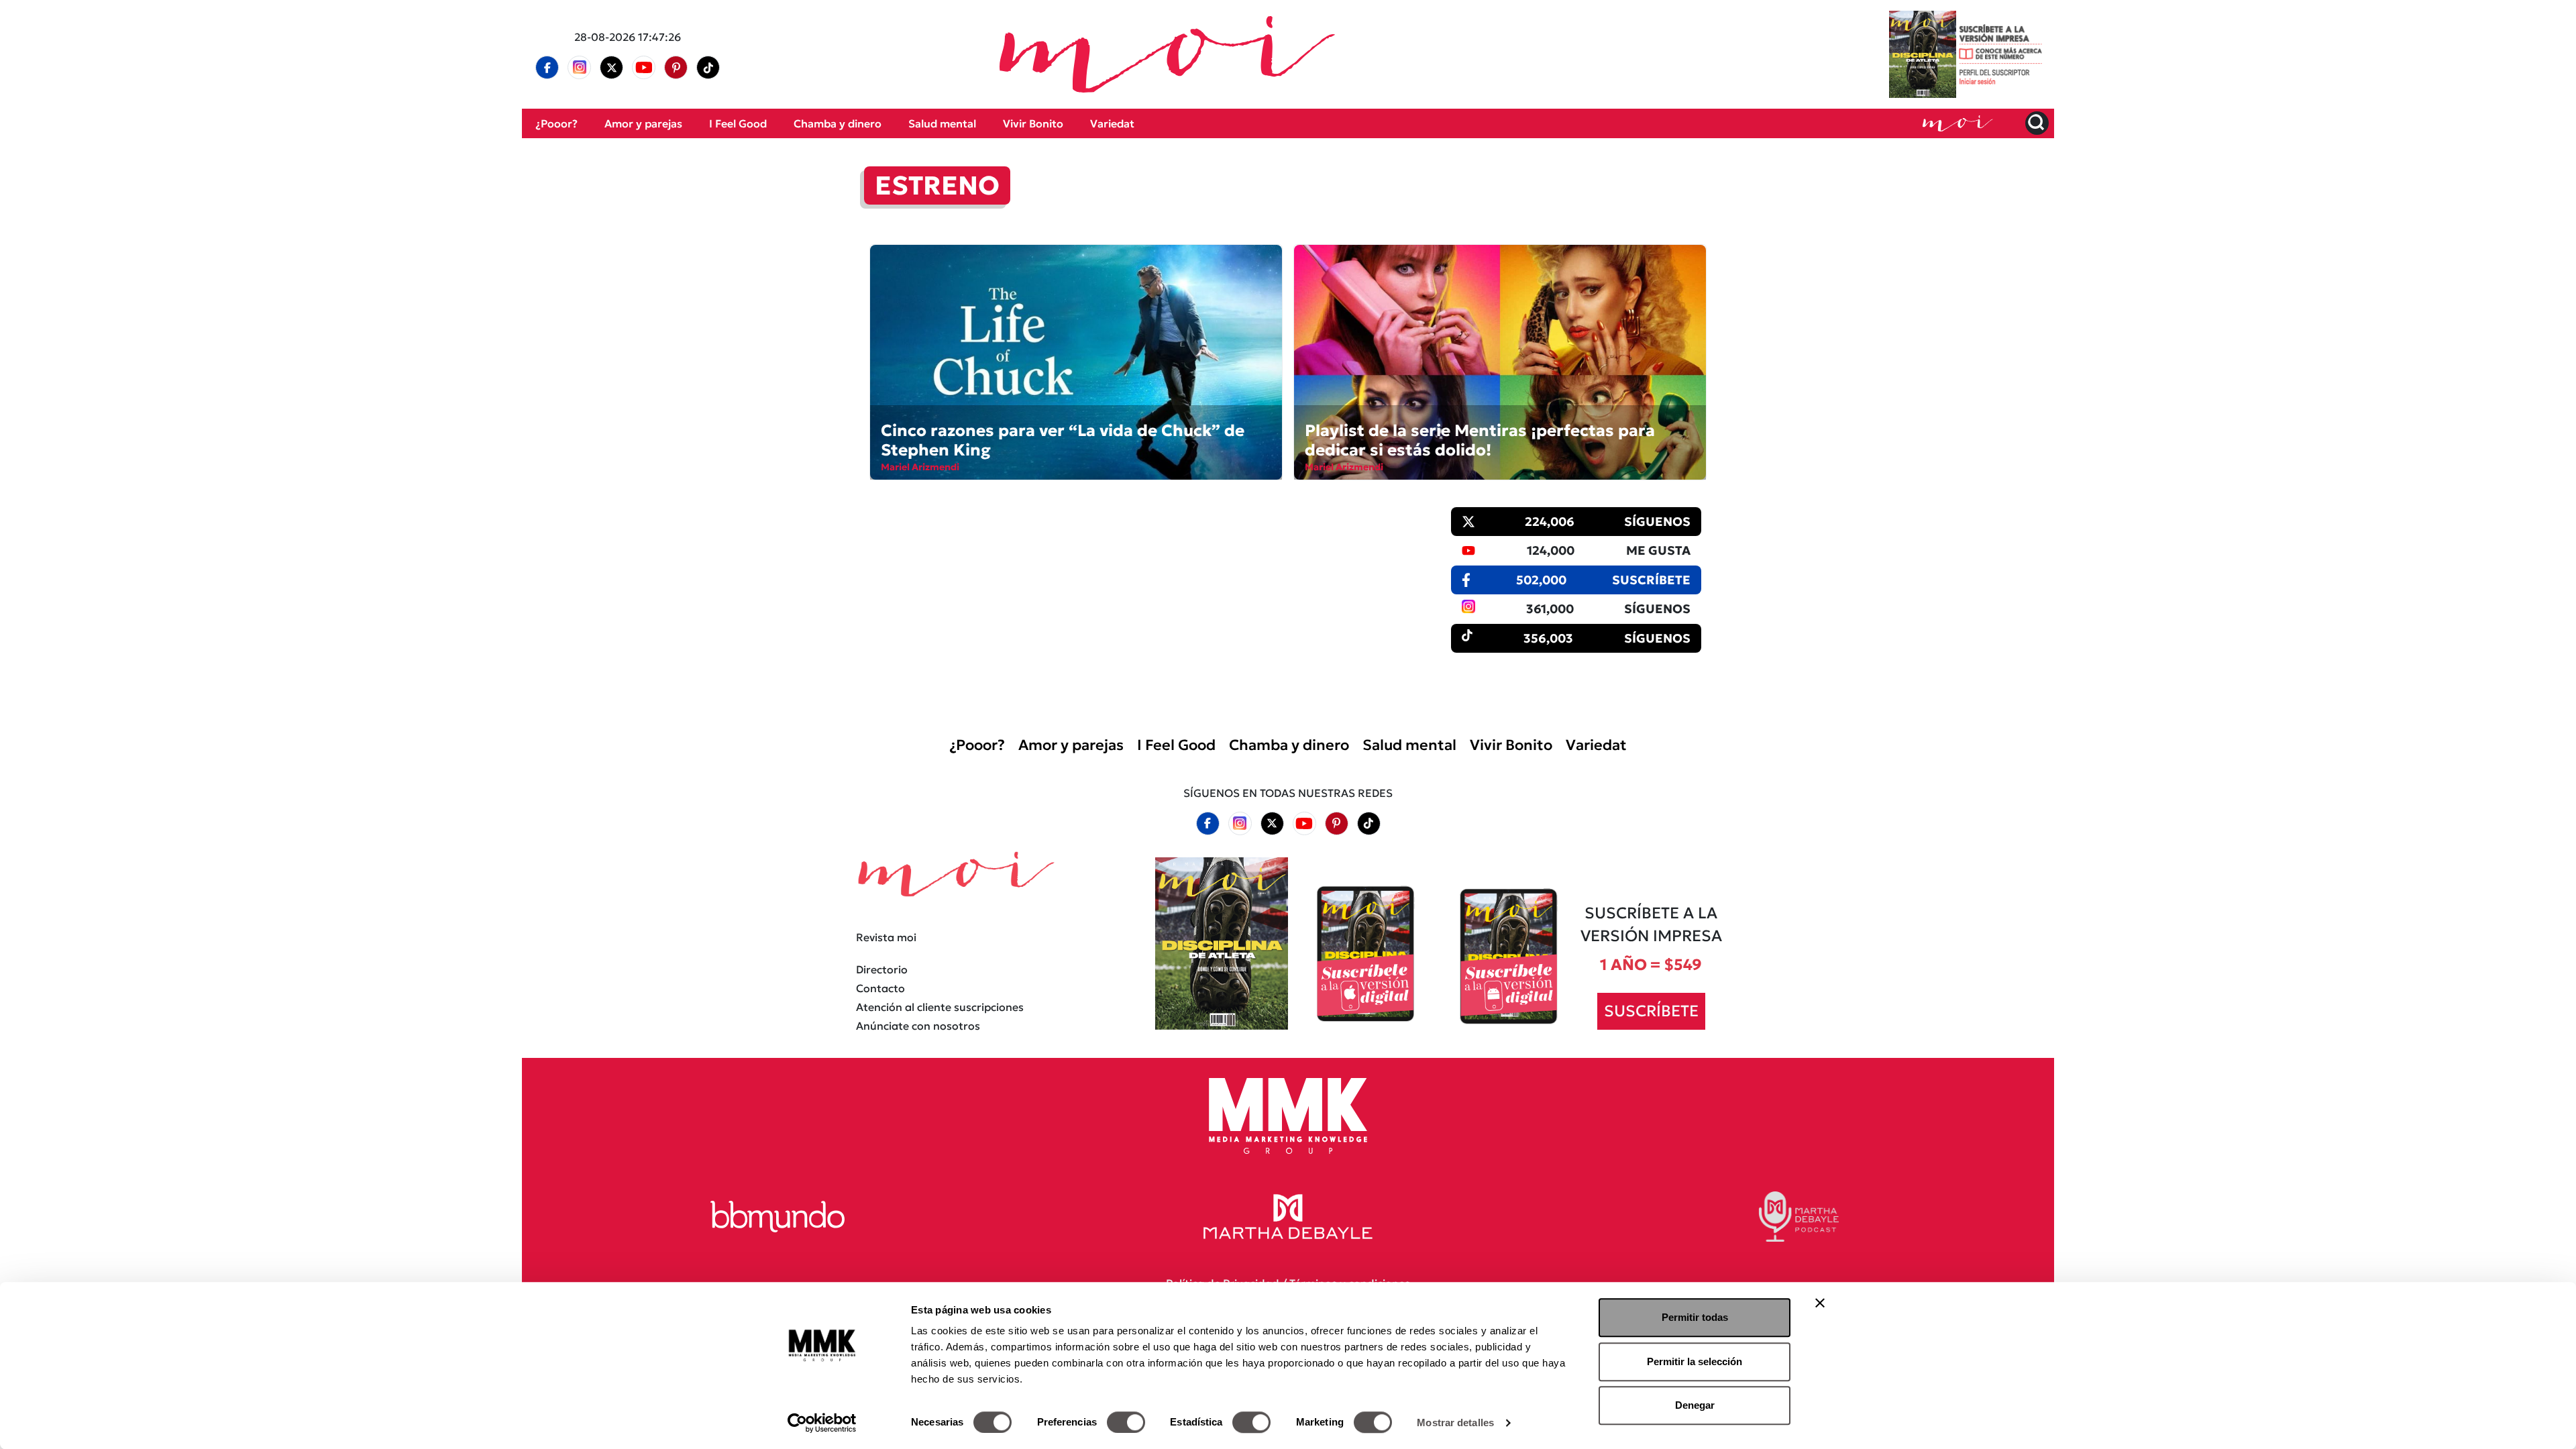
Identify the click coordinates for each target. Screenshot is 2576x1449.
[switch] (1126, 1422)
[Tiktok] (708, 68)
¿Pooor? (556, 123)
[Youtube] (644, 67)
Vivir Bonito (1033, 123)
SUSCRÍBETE (1651, 1011)
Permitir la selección (1695, 1361)
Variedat (1112, 123)
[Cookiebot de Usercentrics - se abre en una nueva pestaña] (822, 1423)
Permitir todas (1695, 1317)
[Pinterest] (676, 68)
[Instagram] (580, 67)
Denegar (1695, 1405)
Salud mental (942, 123)
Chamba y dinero (838, 123)
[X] (612, 68)
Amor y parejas (643, 123)
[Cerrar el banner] (1820, 1303)
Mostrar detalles (1455, 1423)
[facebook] (547, 68)
